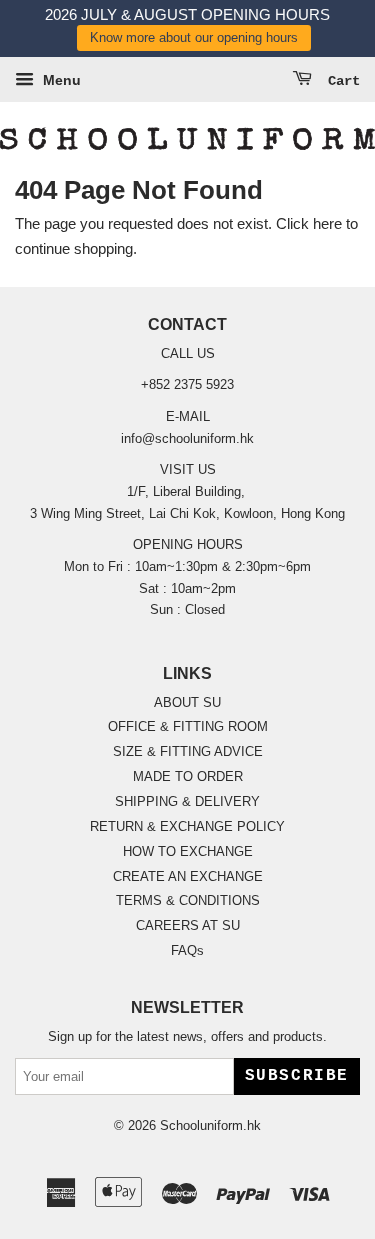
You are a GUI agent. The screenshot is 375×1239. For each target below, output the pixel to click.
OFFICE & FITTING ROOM (188, 726)
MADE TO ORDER (188, 776)
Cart (340, 81)
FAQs (187, 950)
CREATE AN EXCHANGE (188, 876)
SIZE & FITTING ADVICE (188, 751)
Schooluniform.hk (210, 1125)
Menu (60, 80)
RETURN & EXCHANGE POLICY (187, 826)
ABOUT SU (187, 702)
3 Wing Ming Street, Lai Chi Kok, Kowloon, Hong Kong (187, 513)
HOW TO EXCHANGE (188, 851)
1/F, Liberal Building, (188, 491)
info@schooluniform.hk (187, 438)
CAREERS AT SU (188, 925)
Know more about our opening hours (194, 37)
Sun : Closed (187, 609)
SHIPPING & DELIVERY (187, 801)
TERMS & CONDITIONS (188, 900)
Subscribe (297, 1076)
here (327, 223)
